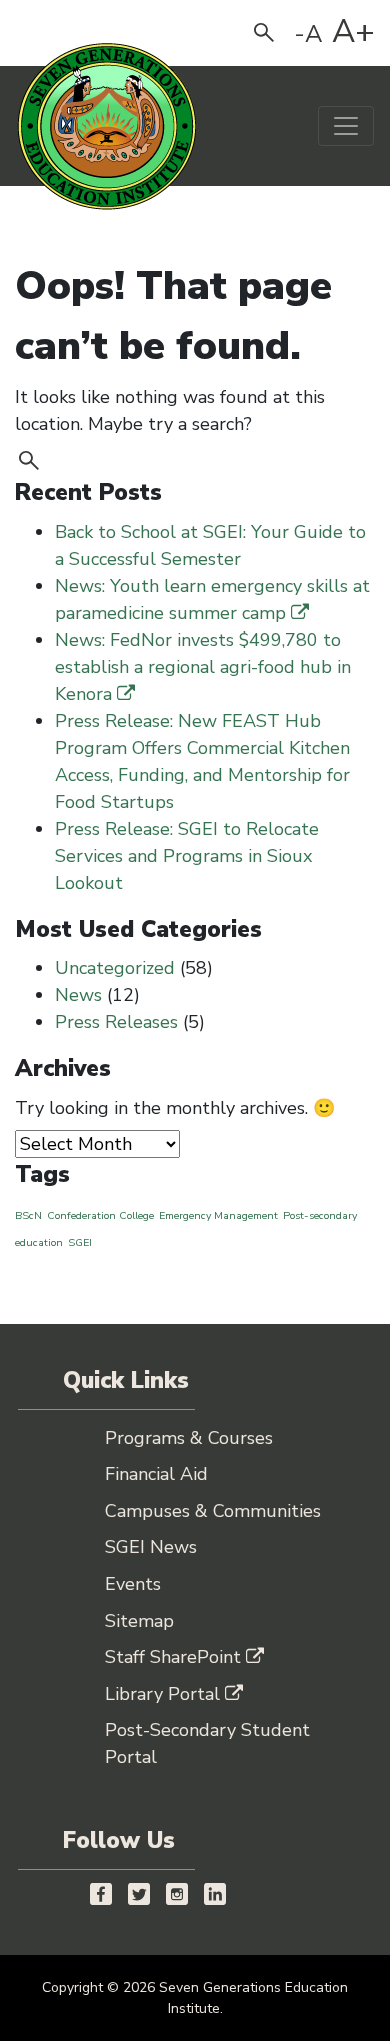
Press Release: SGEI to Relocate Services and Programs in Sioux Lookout (187, 856)
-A (308, 34)
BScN (28, 1215)
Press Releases (116, 1022)
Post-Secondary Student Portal (207, 1743)
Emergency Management (218, 1215)
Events (133, 1584)
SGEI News (151, 1547)
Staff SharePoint (173, 1657)
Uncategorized (115, 968)
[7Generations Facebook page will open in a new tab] (101, 1893)
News (78, 995)
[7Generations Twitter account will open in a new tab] (139, 1893)
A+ (353, 32)
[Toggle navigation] (346, 126)
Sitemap (139, 1621)
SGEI (80, 1242)
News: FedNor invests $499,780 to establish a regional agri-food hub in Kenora (203, 667)
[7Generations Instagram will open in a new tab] (177, 1893)
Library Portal (162, 1694)
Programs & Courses (189, 1438)
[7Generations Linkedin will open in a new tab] (215, 1893)
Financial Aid (156, 1474)
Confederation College (100, 1215)
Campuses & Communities (213, 1511)
